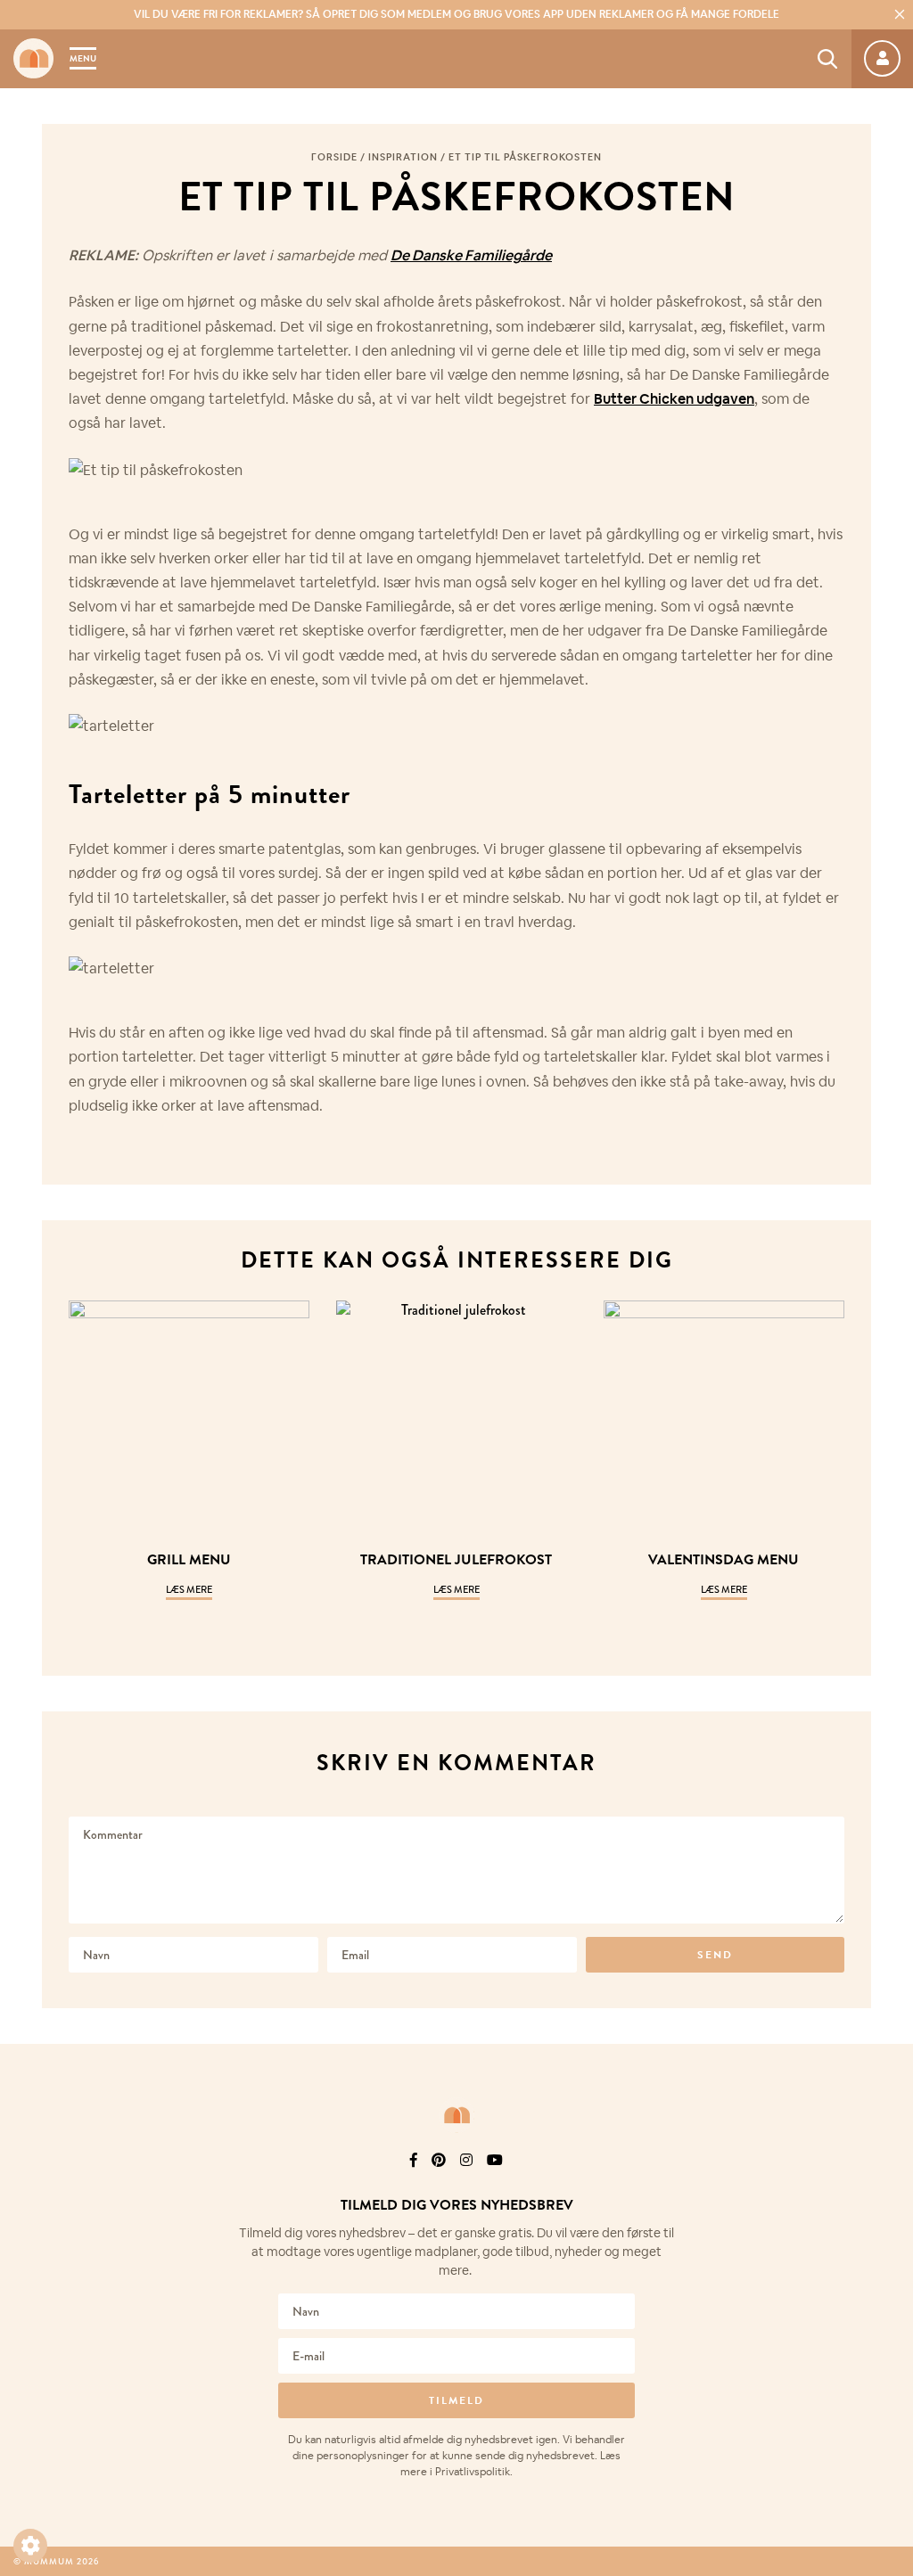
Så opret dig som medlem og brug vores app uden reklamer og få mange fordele (456, 14)
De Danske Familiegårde (471, 255)
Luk (888, 2183)
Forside (334, 157)
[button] (30, 2546)
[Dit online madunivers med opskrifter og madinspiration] (33, 58)
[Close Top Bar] (900, 14)
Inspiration (403, 157)
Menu (83, 58)
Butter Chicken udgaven (674, 399)
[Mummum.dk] (456, 2115)
